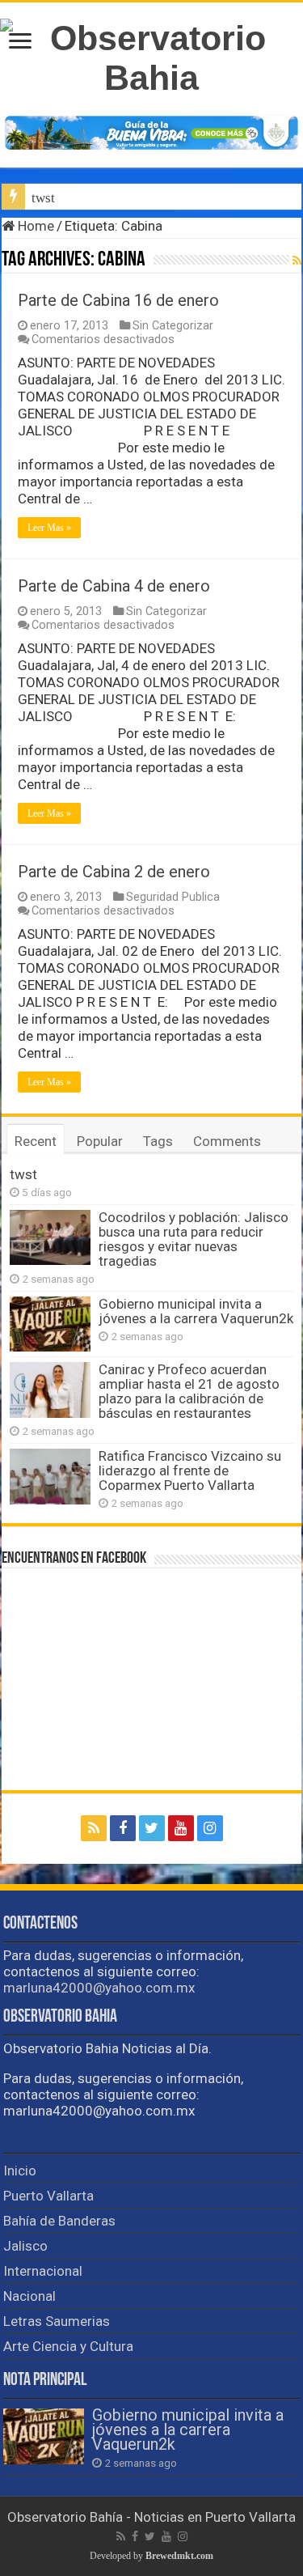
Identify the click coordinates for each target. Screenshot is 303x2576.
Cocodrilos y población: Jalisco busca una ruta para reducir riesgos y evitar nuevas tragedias (194, 1239)
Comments (227, 1141)
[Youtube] (181, 1828)
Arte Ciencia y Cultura (68, 2346)
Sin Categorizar (173, 326)
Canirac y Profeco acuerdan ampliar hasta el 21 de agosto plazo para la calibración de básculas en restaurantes (189, 1391)
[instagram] (210, 1828)
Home (34, 226)
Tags (158, 1141)
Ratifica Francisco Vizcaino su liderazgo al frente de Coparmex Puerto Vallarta (190, 1470)
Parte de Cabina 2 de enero (114, 872)
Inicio (20, 2171)
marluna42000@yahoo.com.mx (99, 1988)
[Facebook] (123, 1828)
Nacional (29, 2296)
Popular (100, 1141)
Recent (36, 1141)
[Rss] (94, 1828)
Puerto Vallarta (48, 2196)
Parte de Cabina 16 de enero (118, 300)
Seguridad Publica (173, 897)
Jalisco (25, 2246)
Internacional (43, 2271)
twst (43, 198)
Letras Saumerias (57, 2321)
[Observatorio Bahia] (151, 55)
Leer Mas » (49, 528)
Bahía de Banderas (59, 2221)
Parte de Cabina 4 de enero (114, 586)
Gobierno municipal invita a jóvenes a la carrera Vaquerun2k (196, 1311)
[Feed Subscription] (297, 261)
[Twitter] (152, 1828)
